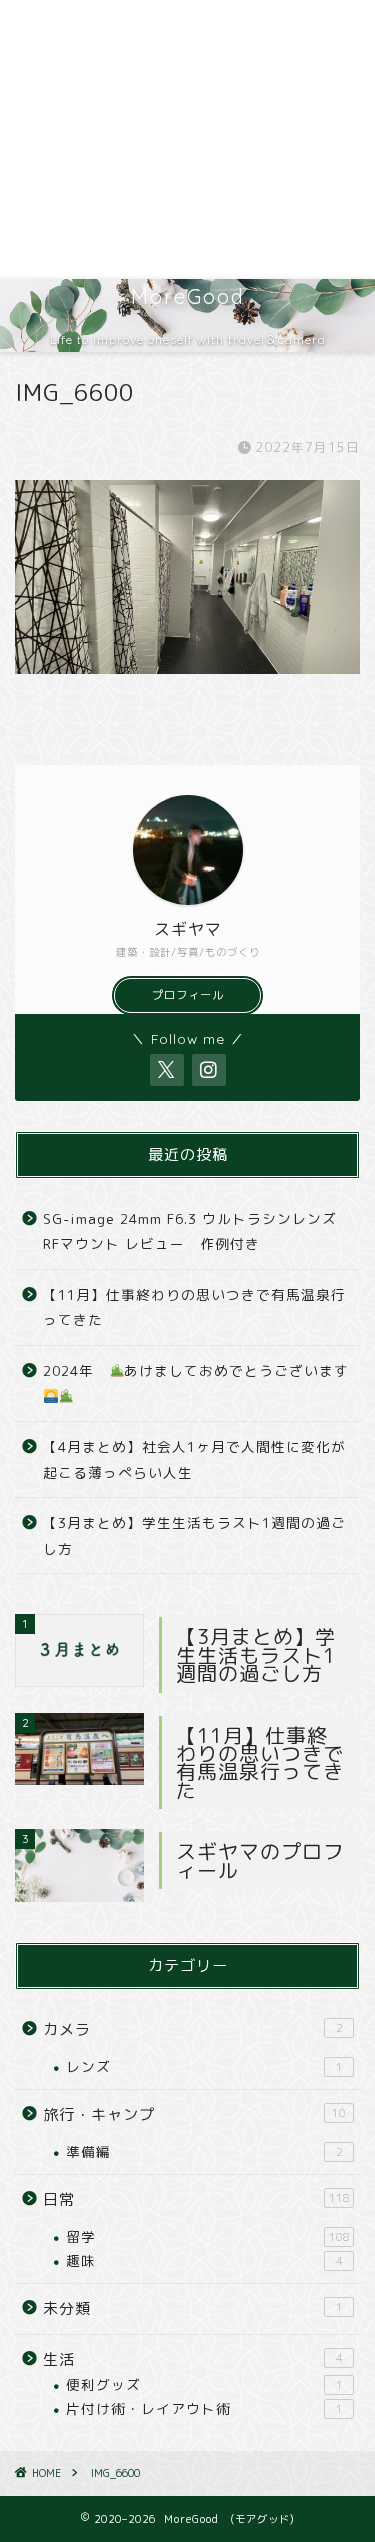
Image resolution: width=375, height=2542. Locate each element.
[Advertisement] (187, 139)
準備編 (204, 2151)
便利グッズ (204, 2384)
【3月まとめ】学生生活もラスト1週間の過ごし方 (194, 1535)
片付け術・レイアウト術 (204, 2408)
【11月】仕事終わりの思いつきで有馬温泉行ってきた (194, 1307)
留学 (208, 2236)
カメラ (193, 2029)
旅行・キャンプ (194, 2114)
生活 (193, 2359)
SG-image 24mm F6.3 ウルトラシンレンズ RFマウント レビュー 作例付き (190, 1231)
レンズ (204, 2066)
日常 (196, 2199)
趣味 (204, 2260)
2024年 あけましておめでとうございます (196, 1370)
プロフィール (188, 995)
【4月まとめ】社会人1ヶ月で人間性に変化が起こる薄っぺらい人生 (194, 1459)
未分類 (193, 2308)
